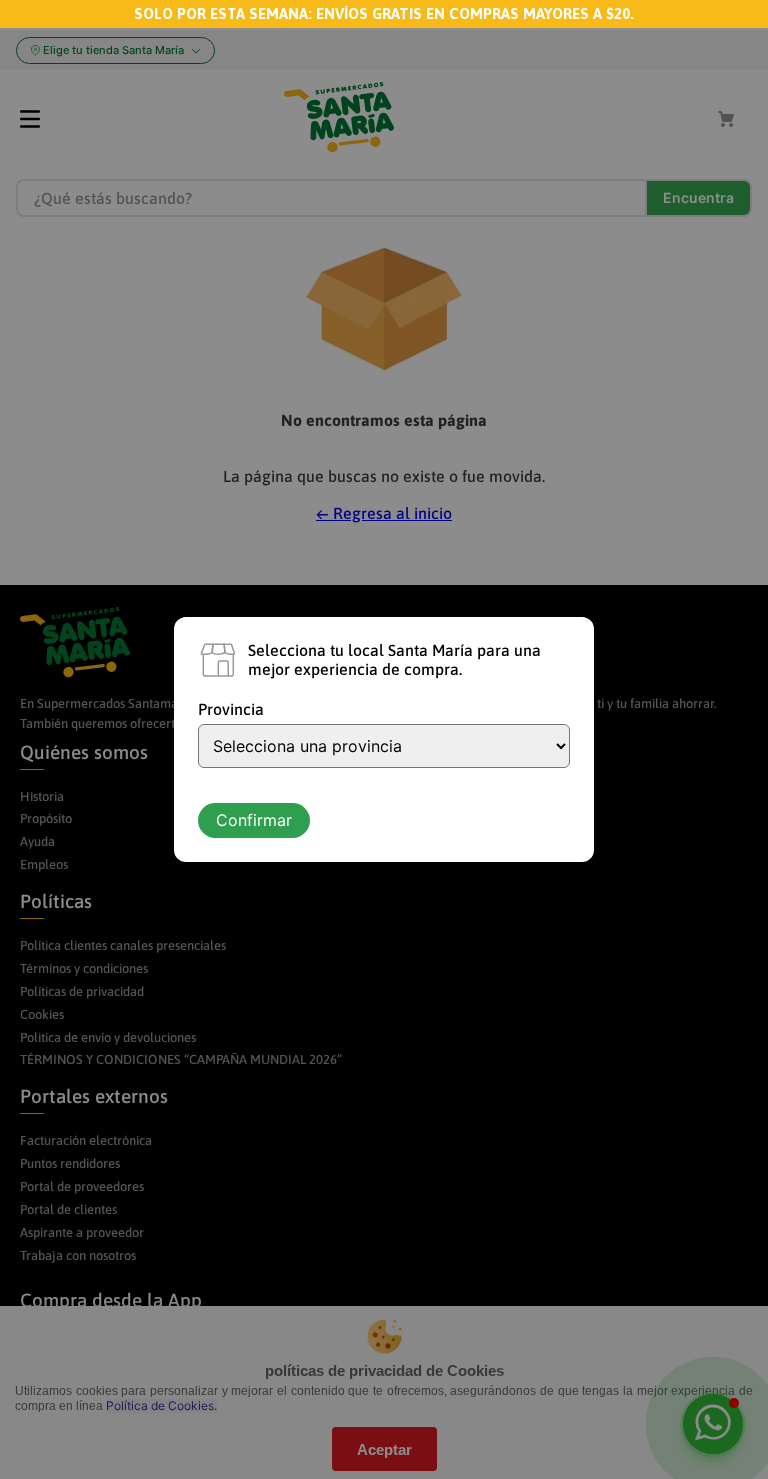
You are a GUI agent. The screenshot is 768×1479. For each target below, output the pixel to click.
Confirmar (254, 820)
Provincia (231, 709)
